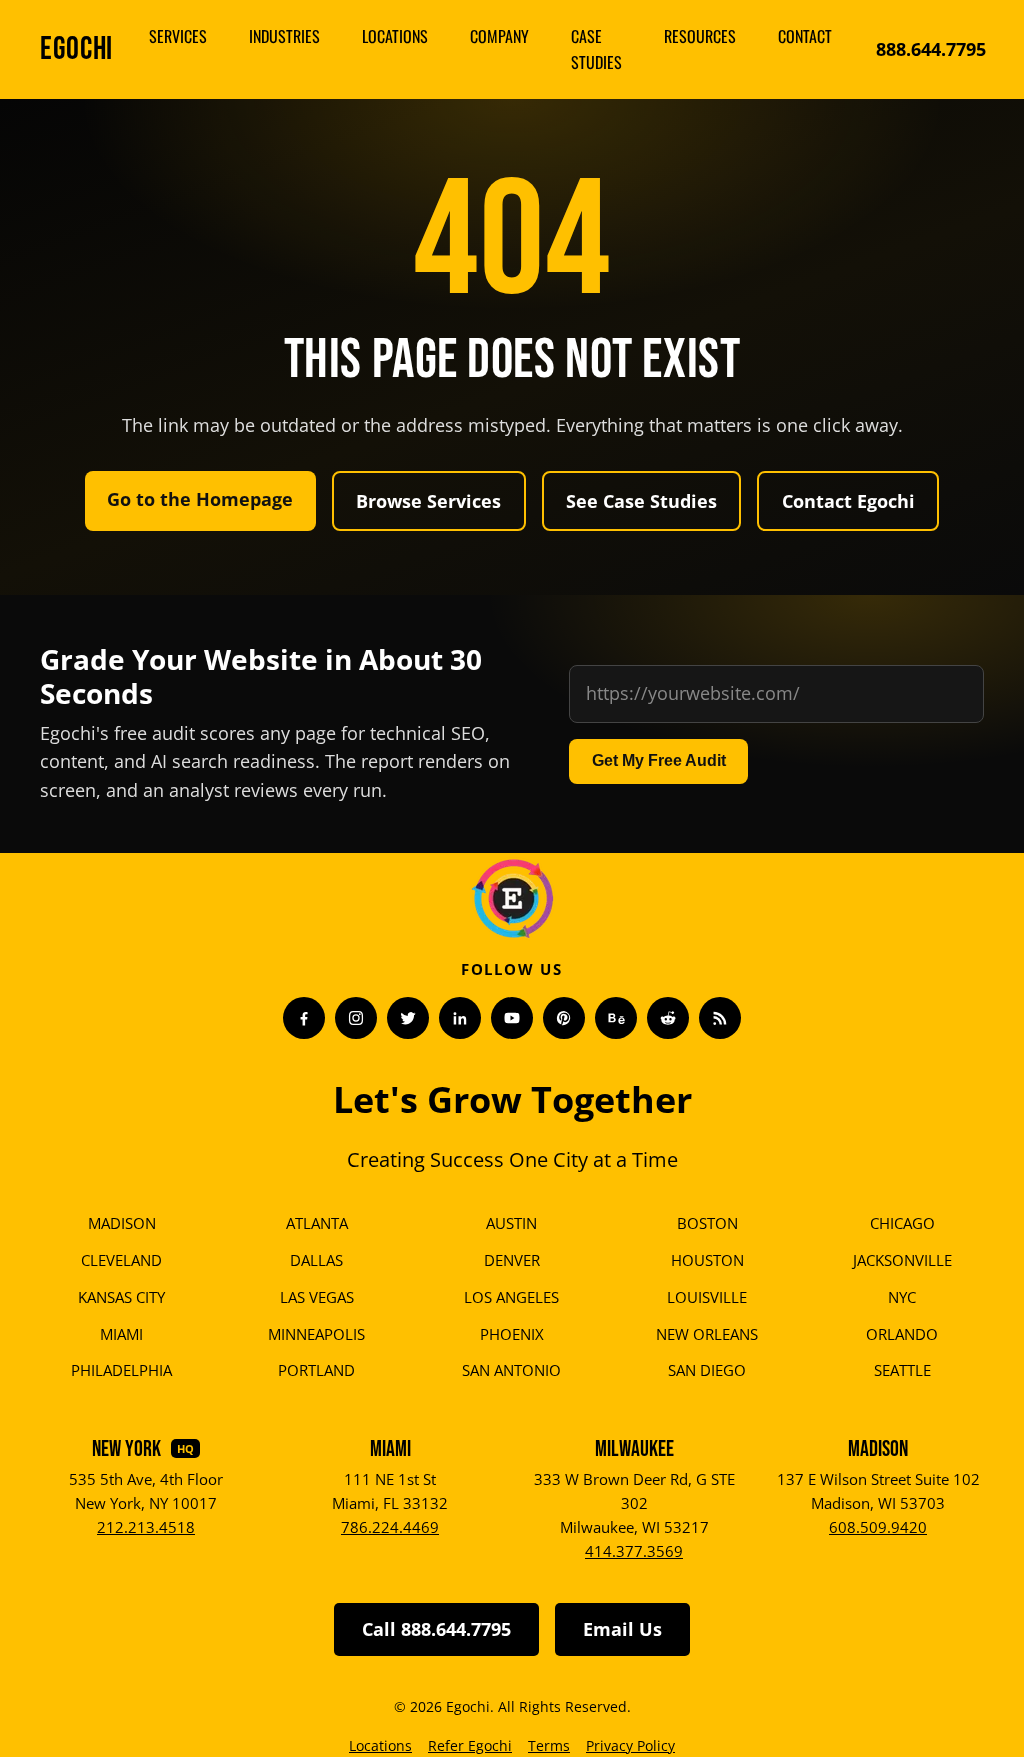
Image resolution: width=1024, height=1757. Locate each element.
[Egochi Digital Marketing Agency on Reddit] (668, 1018)
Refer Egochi (470, 1745)
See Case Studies (641, 501)
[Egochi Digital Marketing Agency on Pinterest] (564, 1018)
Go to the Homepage (200, 499)
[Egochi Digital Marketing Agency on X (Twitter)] (408, 1018)
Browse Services (428, 501)
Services (178, 36)
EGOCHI (76, 49)
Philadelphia (121, 1370)
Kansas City (121, 1297)
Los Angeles (511, 1297)
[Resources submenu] (746, 37)
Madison (122, 1223)
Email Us (622, 1629)
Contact (805, 36)
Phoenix (512, 1334)
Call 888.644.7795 (436, 1629)
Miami (121, 1334)
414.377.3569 (634, 1551)
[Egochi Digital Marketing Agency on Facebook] (304, 1018)
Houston (707, 1260)
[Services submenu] (217, 37)
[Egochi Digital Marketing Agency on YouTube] (512, 1018)
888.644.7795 (931, 49)
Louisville (707, 1297)
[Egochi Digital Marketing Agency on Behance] (616, 1018)
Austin (511, 1223)
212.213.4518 (146, 1527)
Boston (707, 1223)
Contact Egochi (848, 501)
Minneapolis (316, 1334)
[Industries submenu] (330, 37)
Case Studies (596, 49)
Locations (395, 36)
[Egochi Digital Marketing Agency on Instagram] (356, 1018)
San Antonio (511, 1370)
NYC (902, 1297)
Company (499, 36)
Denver (512, 1260)
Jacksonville (902, 1260)
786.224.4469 (390, 1527)
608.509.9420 (878, 1527)
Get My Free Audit (659, 760)
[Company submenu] (539, 37)
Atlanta (317, 1223)
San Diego (707, 1370)
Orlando (902, 1334)
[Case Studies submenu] (632, 50)
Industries (284, 36)
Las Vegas (317, 1297)
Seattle (902, 1370)
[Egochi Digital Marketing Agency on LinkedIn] (460, 1018)
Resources (700, 36)
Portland (316, 1370)
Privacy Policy (630, 1745)
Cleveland (121, 1260)
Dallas (316, 1260)
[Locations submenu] (438, 37)
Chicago (902, 1223)
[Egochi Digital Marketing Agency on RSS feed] (720, 1018)
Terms (549, 1745)
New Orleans (707, 1334)
